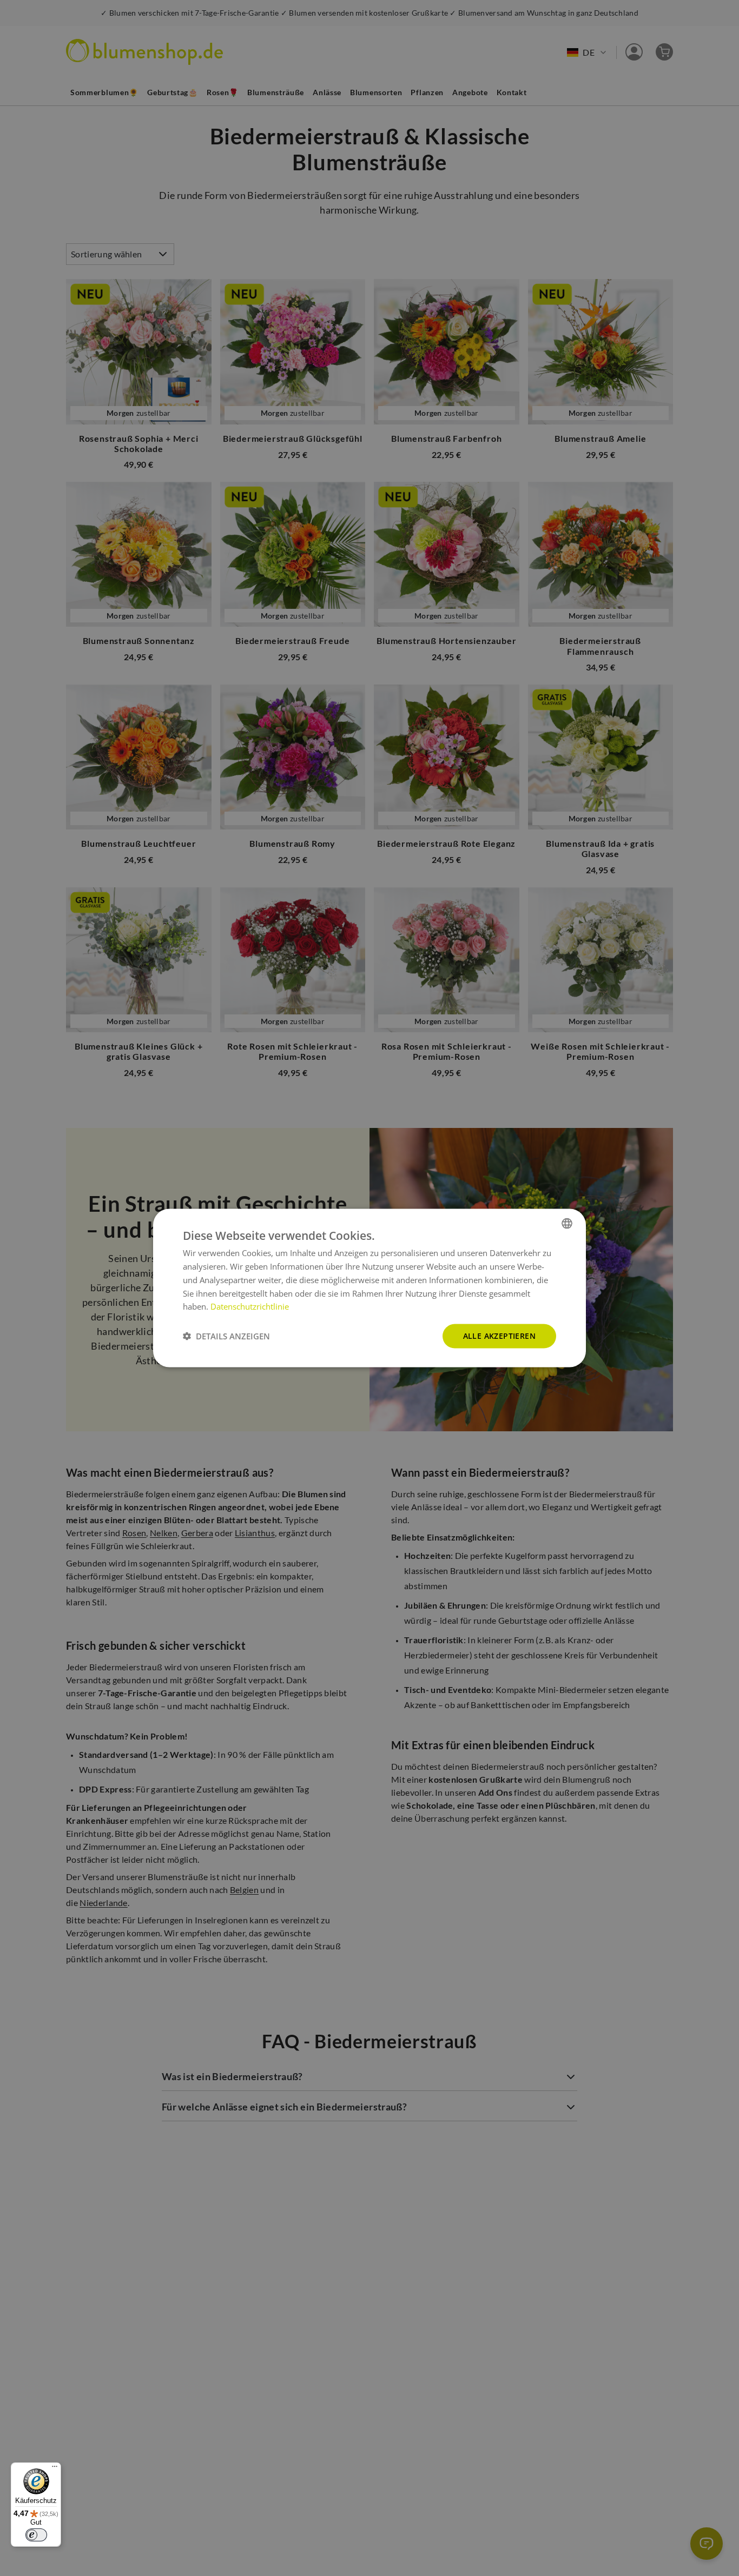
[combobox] (567, 1224)
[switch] (36, 2535)
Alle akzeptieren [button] (499, 1336)
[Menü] (55, 2469)
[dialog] (369, 1288)
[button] (226, 1336)
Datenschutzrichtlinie (250, 1306)
